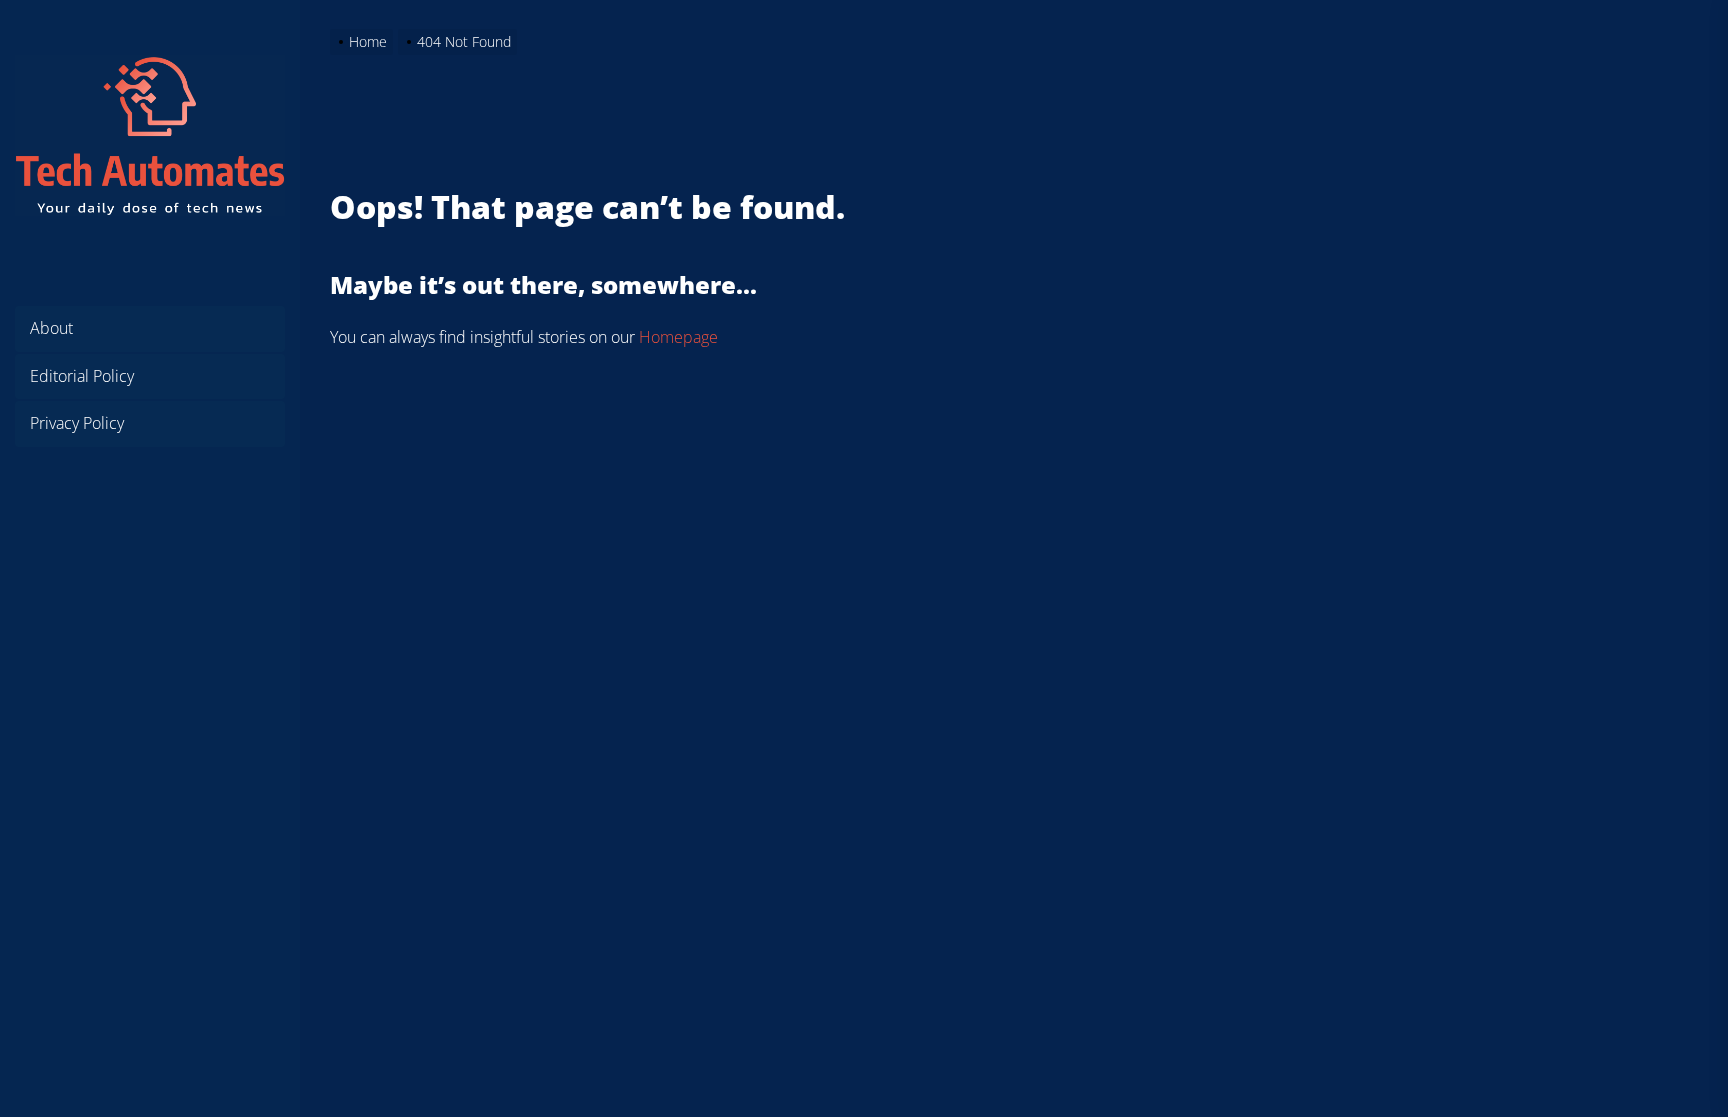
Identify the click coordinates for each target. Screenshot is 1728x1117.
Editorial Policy (82, 376)
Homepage (678, 337)
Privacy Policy (77, 423)
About (51, 328)
